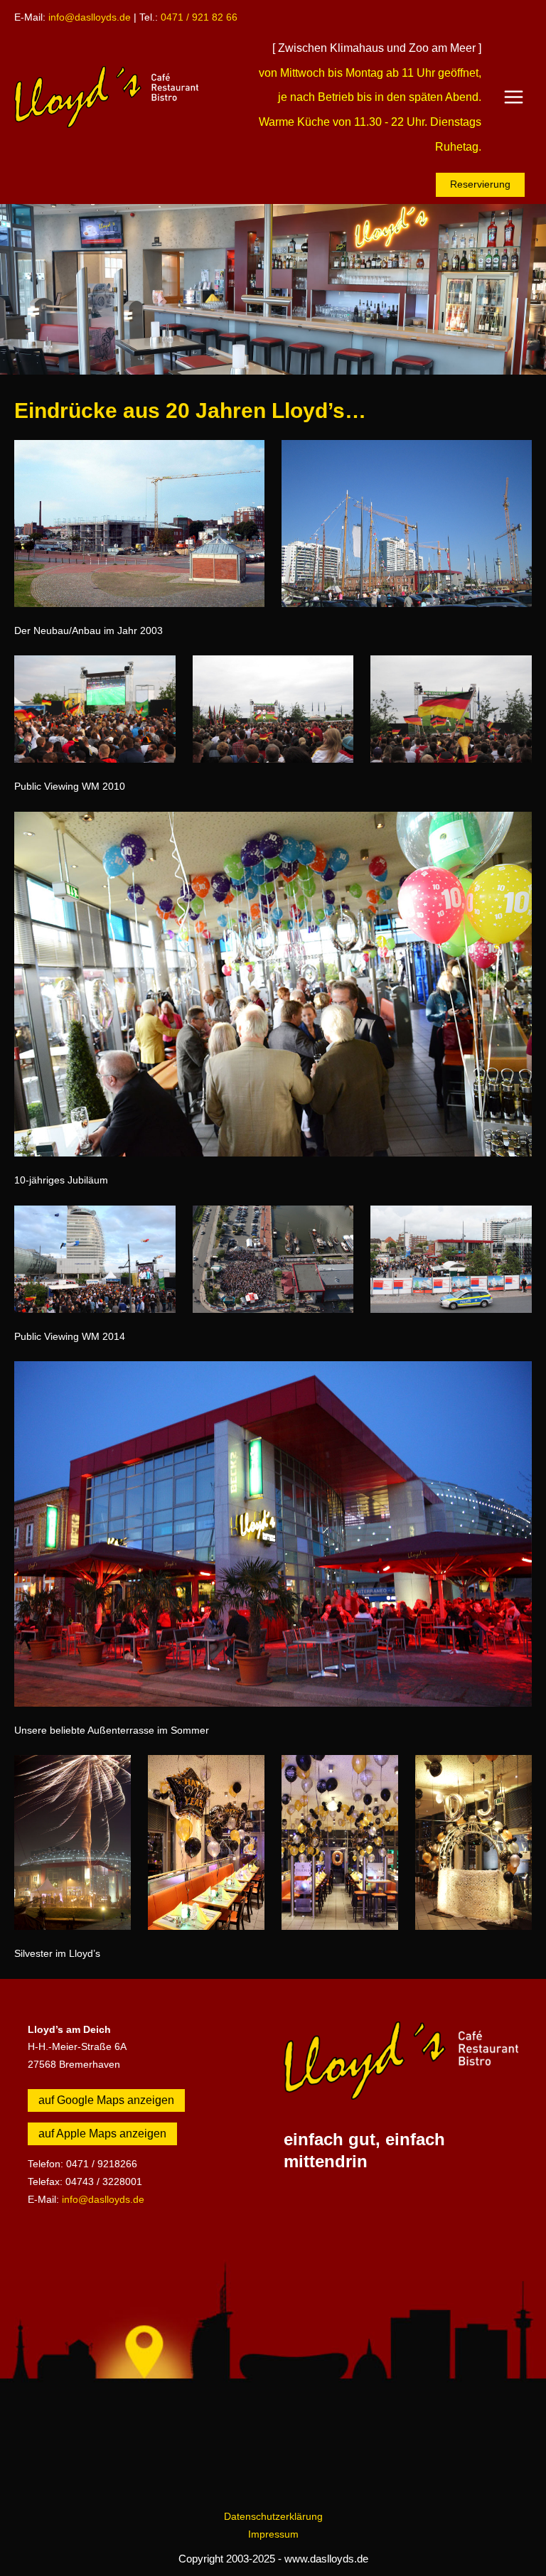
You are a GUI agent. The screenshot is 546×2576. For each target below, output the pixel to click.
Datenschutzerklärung (273, 2517)
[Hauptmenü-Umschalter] (514, 97)
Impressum (273, 2534)
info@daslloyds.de (90, 17)
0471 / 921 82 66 (199, 17)
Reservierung (480, 184)
